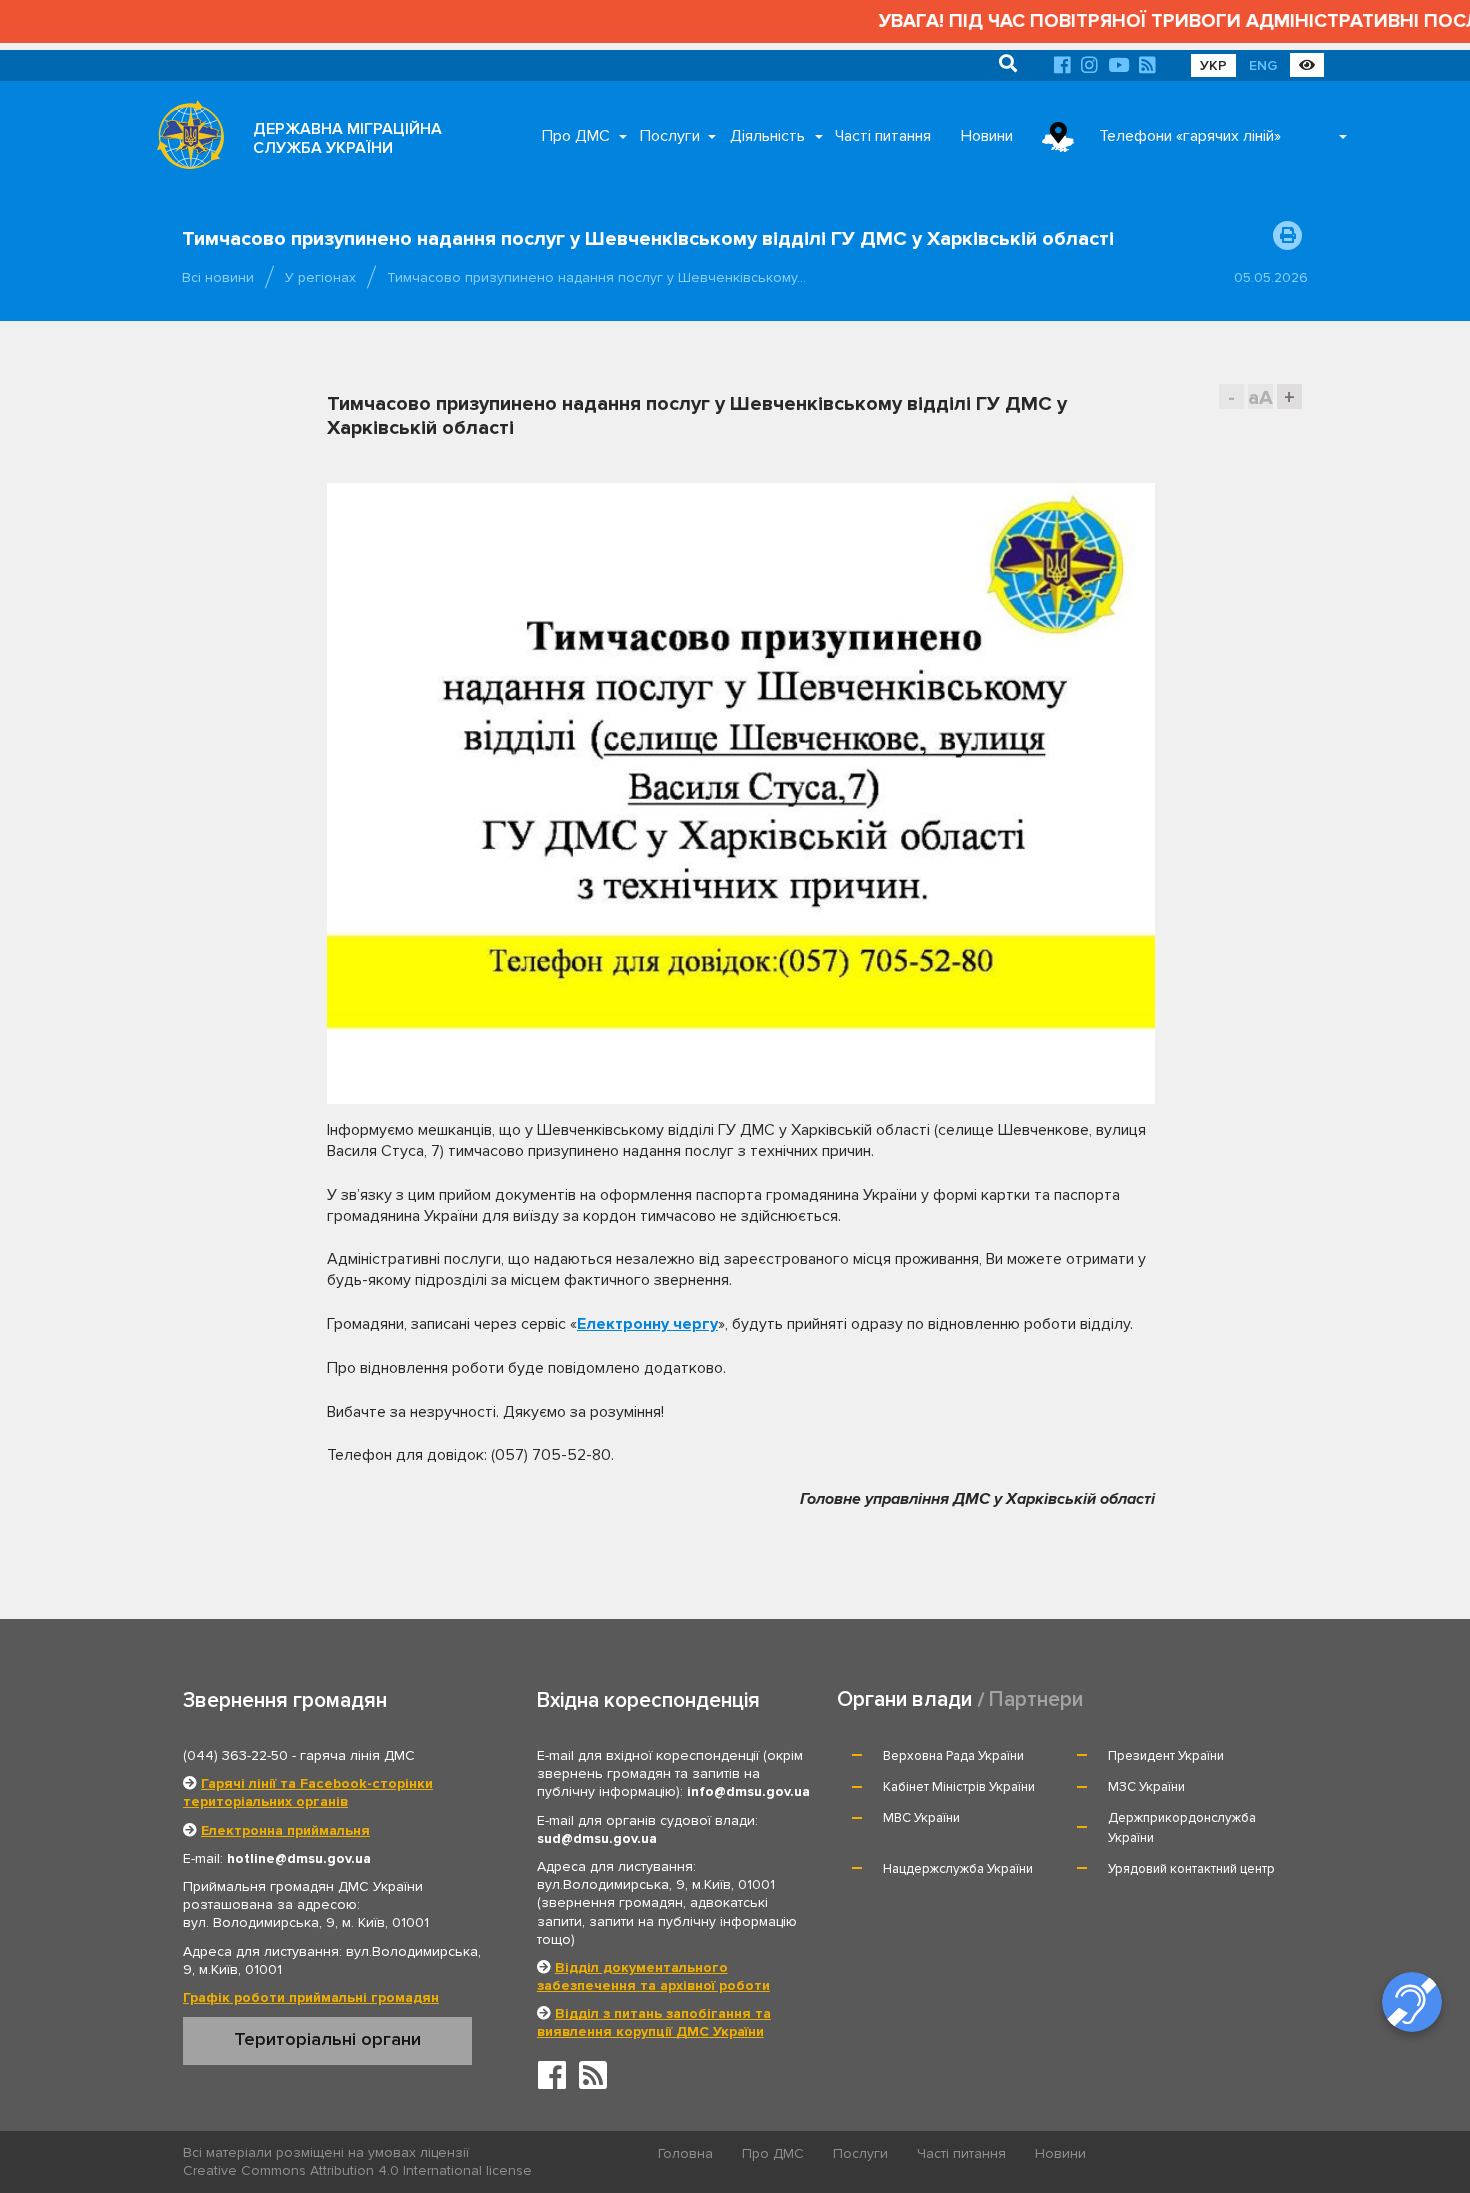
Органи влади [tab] (904, 1699)
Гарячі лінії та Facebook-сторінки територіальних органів (308, 1792)
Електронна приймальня (285, 1830)
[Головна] (185, 140)
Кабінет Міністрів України (959, 1787)
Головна (685, 2153)
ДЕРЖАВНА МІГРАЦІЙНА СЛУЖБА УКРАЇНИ (347, 138)
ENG (1263, 65)
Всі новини (218, 277)
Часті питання (883, 136)
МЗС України (1146, 1787)
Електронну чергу (647, 1324)
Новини (987, 136)
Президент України (1166, 1756)
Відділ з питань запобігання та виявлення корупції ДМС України (654, 2022)
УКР (1213, 65)
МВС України (921, 1818)
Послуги (670, 136)
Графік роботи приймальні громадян (311, 1997)
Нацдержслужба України (958, 1869)
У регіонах (320, 277)
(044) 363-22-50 (235, 1755)
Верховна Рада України (953, 1756)
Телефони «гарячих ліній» (1190, 136)
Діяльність (767, 136)
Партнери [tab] (1036, 1699)
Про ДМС (576, 136)
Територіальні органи (327, 2039)
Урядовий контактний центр (1191, 1869)
